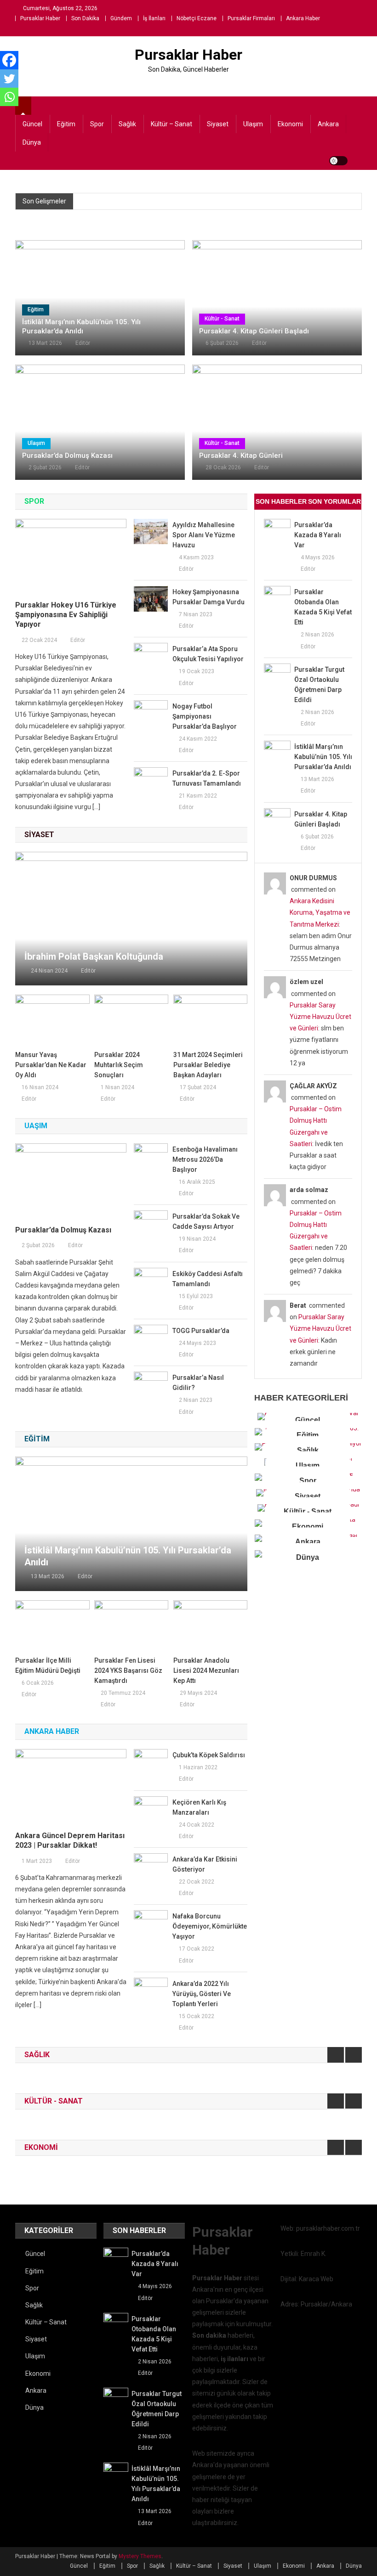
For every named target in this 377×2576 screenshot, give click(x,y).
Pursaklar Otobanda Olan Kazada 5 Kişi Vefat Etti (323, 607)
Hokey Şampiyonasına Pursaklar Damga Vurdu (208, 597)
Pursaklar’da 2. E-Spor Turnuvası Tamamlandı (207, 778)
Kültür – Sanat (171, 124)
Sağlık (127, 124)
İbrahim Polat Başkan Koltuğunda (94, 956)
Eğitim (66, 124)
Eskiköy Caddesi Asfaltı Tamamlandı (208, 1279)
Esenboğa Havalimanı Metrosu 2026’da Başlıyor (205, 1159)
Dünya (32, 142)
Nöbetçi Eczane (197, 18)
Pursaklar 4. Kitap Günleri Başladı (254, 331)
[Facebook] (9, 60)
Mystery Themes (140, 2556)
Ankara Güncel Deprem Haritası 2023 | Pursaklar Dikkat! (70, 1840)
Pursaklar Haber (40, 18)
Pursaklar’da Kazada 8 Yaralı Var (318, 535)
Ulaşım (253, 124)
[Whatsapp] (9, 97)
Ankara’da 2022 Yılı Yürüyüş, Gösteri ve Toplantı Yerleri (202, 1994)
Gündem (121, 18)
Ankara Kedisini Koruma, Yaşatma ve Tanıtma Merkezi (320, 912)
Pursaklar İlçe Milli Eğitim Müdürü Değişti (48, 1665)
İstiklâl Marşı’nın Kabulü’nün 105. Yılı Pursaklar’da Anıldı (81, 326)
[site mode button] (338, 161)
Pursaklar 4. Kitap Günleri (241, 456)
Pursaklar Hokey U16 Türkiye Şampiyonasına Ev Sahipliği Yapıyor (66, 615)
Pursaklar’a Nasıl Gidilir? (198, 1383)
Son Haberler (281, 501)
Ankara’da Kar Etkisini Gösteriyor (205, 1864)
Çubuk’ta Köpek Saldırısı (209, 1755)
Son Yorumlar (334, 501)
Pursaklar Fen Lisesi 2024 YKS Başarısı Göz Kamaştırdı (128, 1670)
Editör (83, 343)
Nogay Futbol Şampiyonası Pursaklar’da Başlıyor (205, 716)
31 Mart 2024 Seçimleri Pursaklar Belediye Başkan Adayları (208, 1065)
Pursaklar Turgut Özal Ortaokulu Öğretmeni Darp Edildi (319, 685)
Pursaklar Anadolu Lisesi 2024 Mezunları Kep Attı (206, 1670)
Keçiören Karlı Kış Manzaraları (199, 1807)
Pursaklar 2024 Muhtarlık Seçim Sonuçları (119, 1065)
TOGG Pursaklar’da (201, 1331)
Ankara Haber (303, 18)
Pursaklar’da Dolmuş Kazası (67, 456)
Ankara (328, 124)
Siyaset (218, 124)
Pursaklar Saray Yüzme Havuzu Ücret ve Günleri (320, 1017)
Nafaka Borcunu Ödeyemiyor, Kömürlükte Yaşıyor (210, 1926)
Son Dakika (85, 18)
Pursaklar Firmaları (251, 18)
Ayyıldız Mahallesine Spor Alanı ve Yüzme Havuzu (204, 535)
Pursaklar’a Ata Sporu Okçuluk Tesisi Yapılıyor (208, 654)
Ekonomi (290, 124)
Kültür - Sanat (222, 319)
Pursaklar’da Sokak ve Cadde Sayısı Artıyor (206, 1221)
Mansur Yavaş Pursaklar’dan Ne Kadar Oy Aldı (51, 1065)
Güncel (32, 124)
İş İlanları (154, 18)
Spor (97, 124)
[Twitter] (9, 79)
